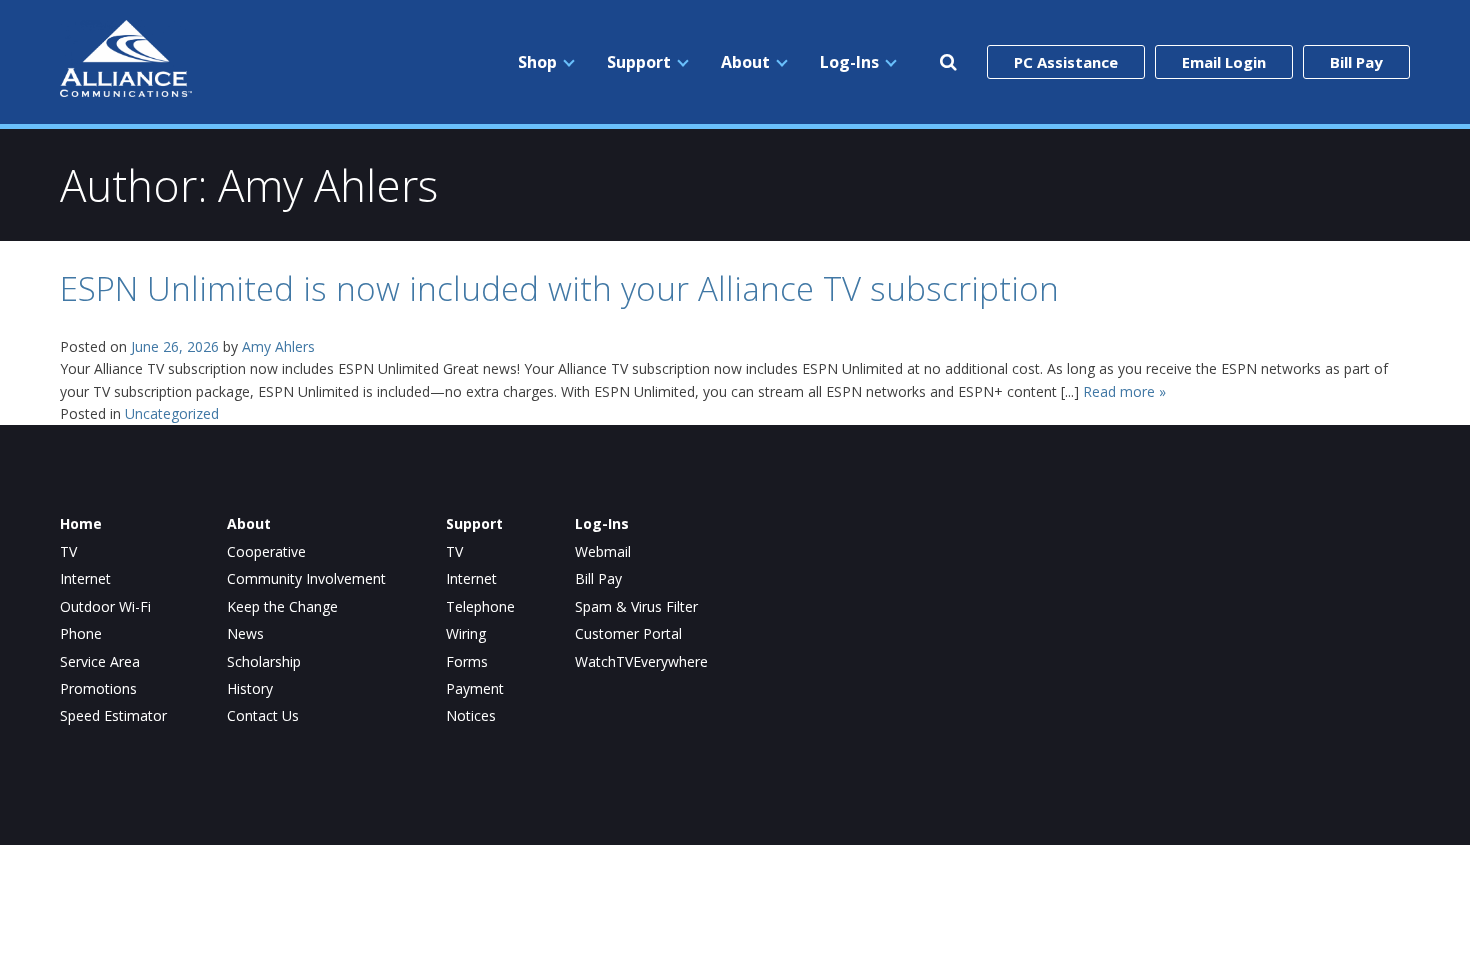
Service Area (100, 662)
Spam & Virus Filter (636, 607)
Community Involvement (306, 579)
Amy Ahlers (278, 346)
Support (639, 62)
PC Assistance (1066, 62)
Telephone (480, 607)
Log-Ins (849, 62)
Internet (85, 579)
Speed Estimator (113, 716)
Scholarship (264, 662)
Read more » (1124, 391)
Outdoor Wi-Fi (105, 607)
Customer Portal (628, 634)
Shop (537, 62)
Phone (81, 634)
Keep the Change (282, 607)
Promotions (98, 689)
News (245, 634)
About (745, 62)
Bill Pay (1356, 62)
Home (81, 524)
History (250, 689)
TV (68, 552)
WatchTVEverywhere (641, 662)
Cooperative (266, 552)
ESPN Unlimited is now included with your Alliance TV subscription (559, 288)
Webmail (603, 552)
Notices (471, 716)
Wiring (466, 634)
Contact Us (263, 716)
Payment (475, 689)
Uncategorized (172, 413)
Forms (467, 662)
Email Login (1224, 62)
